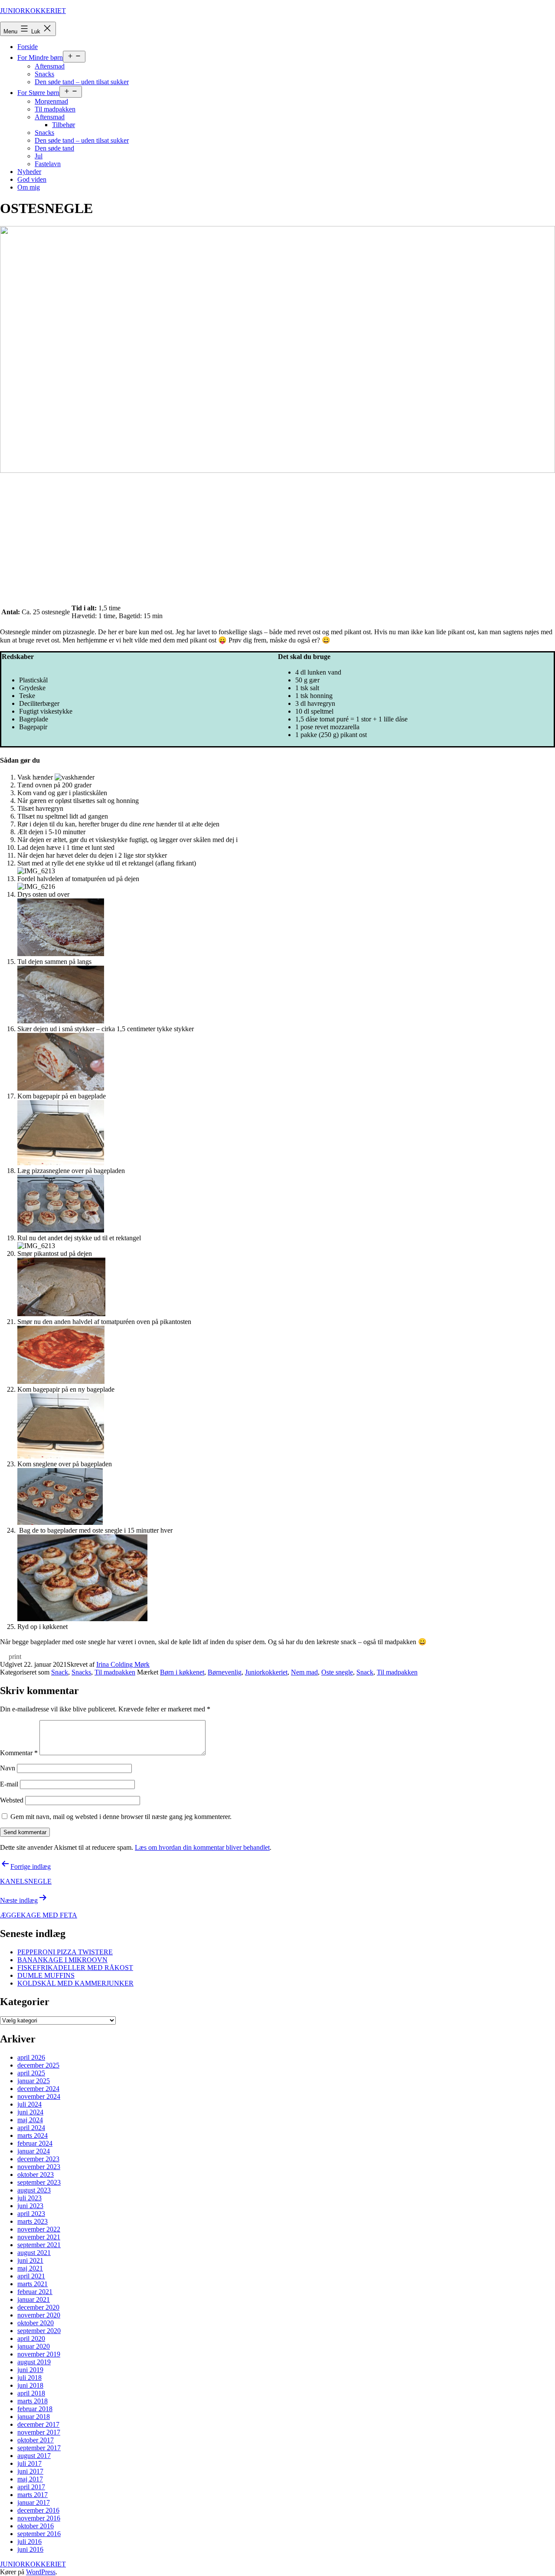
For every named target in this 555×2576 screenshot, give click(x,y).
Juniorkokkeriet (266, 1672)
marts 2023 (33, 2221)
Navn (8, 1768)
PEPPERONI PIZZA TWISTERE (65, 1952)
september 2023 (39, 2182)
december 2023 (38, 2159)
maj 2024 (30, 2120)
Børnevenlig (225, 1672)
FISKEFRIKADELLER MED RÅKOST (75, 1968)
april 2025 (31, 2073)
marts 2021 (33, 2284)
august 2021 (34, 2253)
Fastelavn (48, 164)
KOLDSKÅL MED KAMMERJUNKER (75, 1983)
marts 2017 (33, 2495)
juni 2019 (30, 2370)
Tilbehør (64, 125)
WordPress (41, 2572)
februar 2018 (35, 2409)
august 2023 (34, 2190)
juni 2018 (30, 2385)
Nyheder (29, 172)
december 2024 (38, 2089)
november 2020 (39, 2315)
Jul (39, 156)
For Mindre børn (40, 57)
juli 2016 (29, 2542)
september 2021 (39, 2245)
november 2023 (39, 2167)
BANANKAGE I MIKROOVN (62, 1960)
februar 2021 (35, 2292)
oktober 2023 (36, 2175)
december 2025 (38, 2065)
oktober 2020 (36, 2323)
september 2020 (39, 2331)
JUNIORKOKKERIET (33, 11)
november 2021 (39, 2237)
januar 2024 (34, 2151)
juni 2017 (30, 2471)
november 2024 (39, 2096)
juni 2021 (30, 2260)
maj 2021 (30, 2268)
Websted (12, 1800)
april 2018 (31, 2393)
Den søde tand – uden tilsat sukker (82, 82)
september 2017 (39, 2448)
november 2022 (39, 2229)
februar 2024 (35, 2143)
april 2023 (31, 2214)
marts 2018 (33, 2401)
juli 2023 (29, 2198)
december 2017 (38, 2424)
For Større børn (38, 93)
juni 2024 (30, 2112)
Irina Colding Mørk (123, 1664)
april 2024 (31, 2128)
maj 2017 (30, 2479)
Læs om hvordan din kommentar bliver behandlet (202, 1847)
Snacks (44, 74)
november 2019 (39, 2354)
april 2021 (31, 2276)
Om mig (29, 187)
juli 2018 (29, 2378)
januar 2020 (34, 2346)
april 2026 (31, 2057)
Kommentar (19, 1753)
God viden (32, 179)
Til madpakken (55, 109)
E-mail (9, 1784)
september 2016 (39, 2534)
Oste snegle (337, 1672)
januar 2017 (34, 2502)
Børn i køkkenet (182, 1672)
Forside (28, 47)
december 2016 (38, 2510)
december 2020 (38, 2307)
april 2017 (31, 2487)
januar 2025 (34, 2081)
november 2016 (39, 2518)
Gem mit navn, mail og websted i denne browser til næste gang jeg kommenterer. (121, 1817)
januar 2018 (34, 2417)
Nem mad (304, 1672)
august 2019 (34, 2362)
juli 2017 (29, 2463)
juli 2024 (29, 2104)
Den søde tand (54, 148)
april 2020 (31, 2338)
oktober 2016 (36, 2526)
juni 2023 (30, 2206)
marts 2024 (33, 2135)
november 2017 (39, 2432)
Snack (60, 1672)
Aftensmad (50, 66)
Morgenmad (51, 101)
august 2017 (34, 2456)
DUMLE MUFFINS (46, 1975)
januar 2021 (34, 2299)
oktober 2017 (36, 2440)
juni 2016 (30, 2549)
